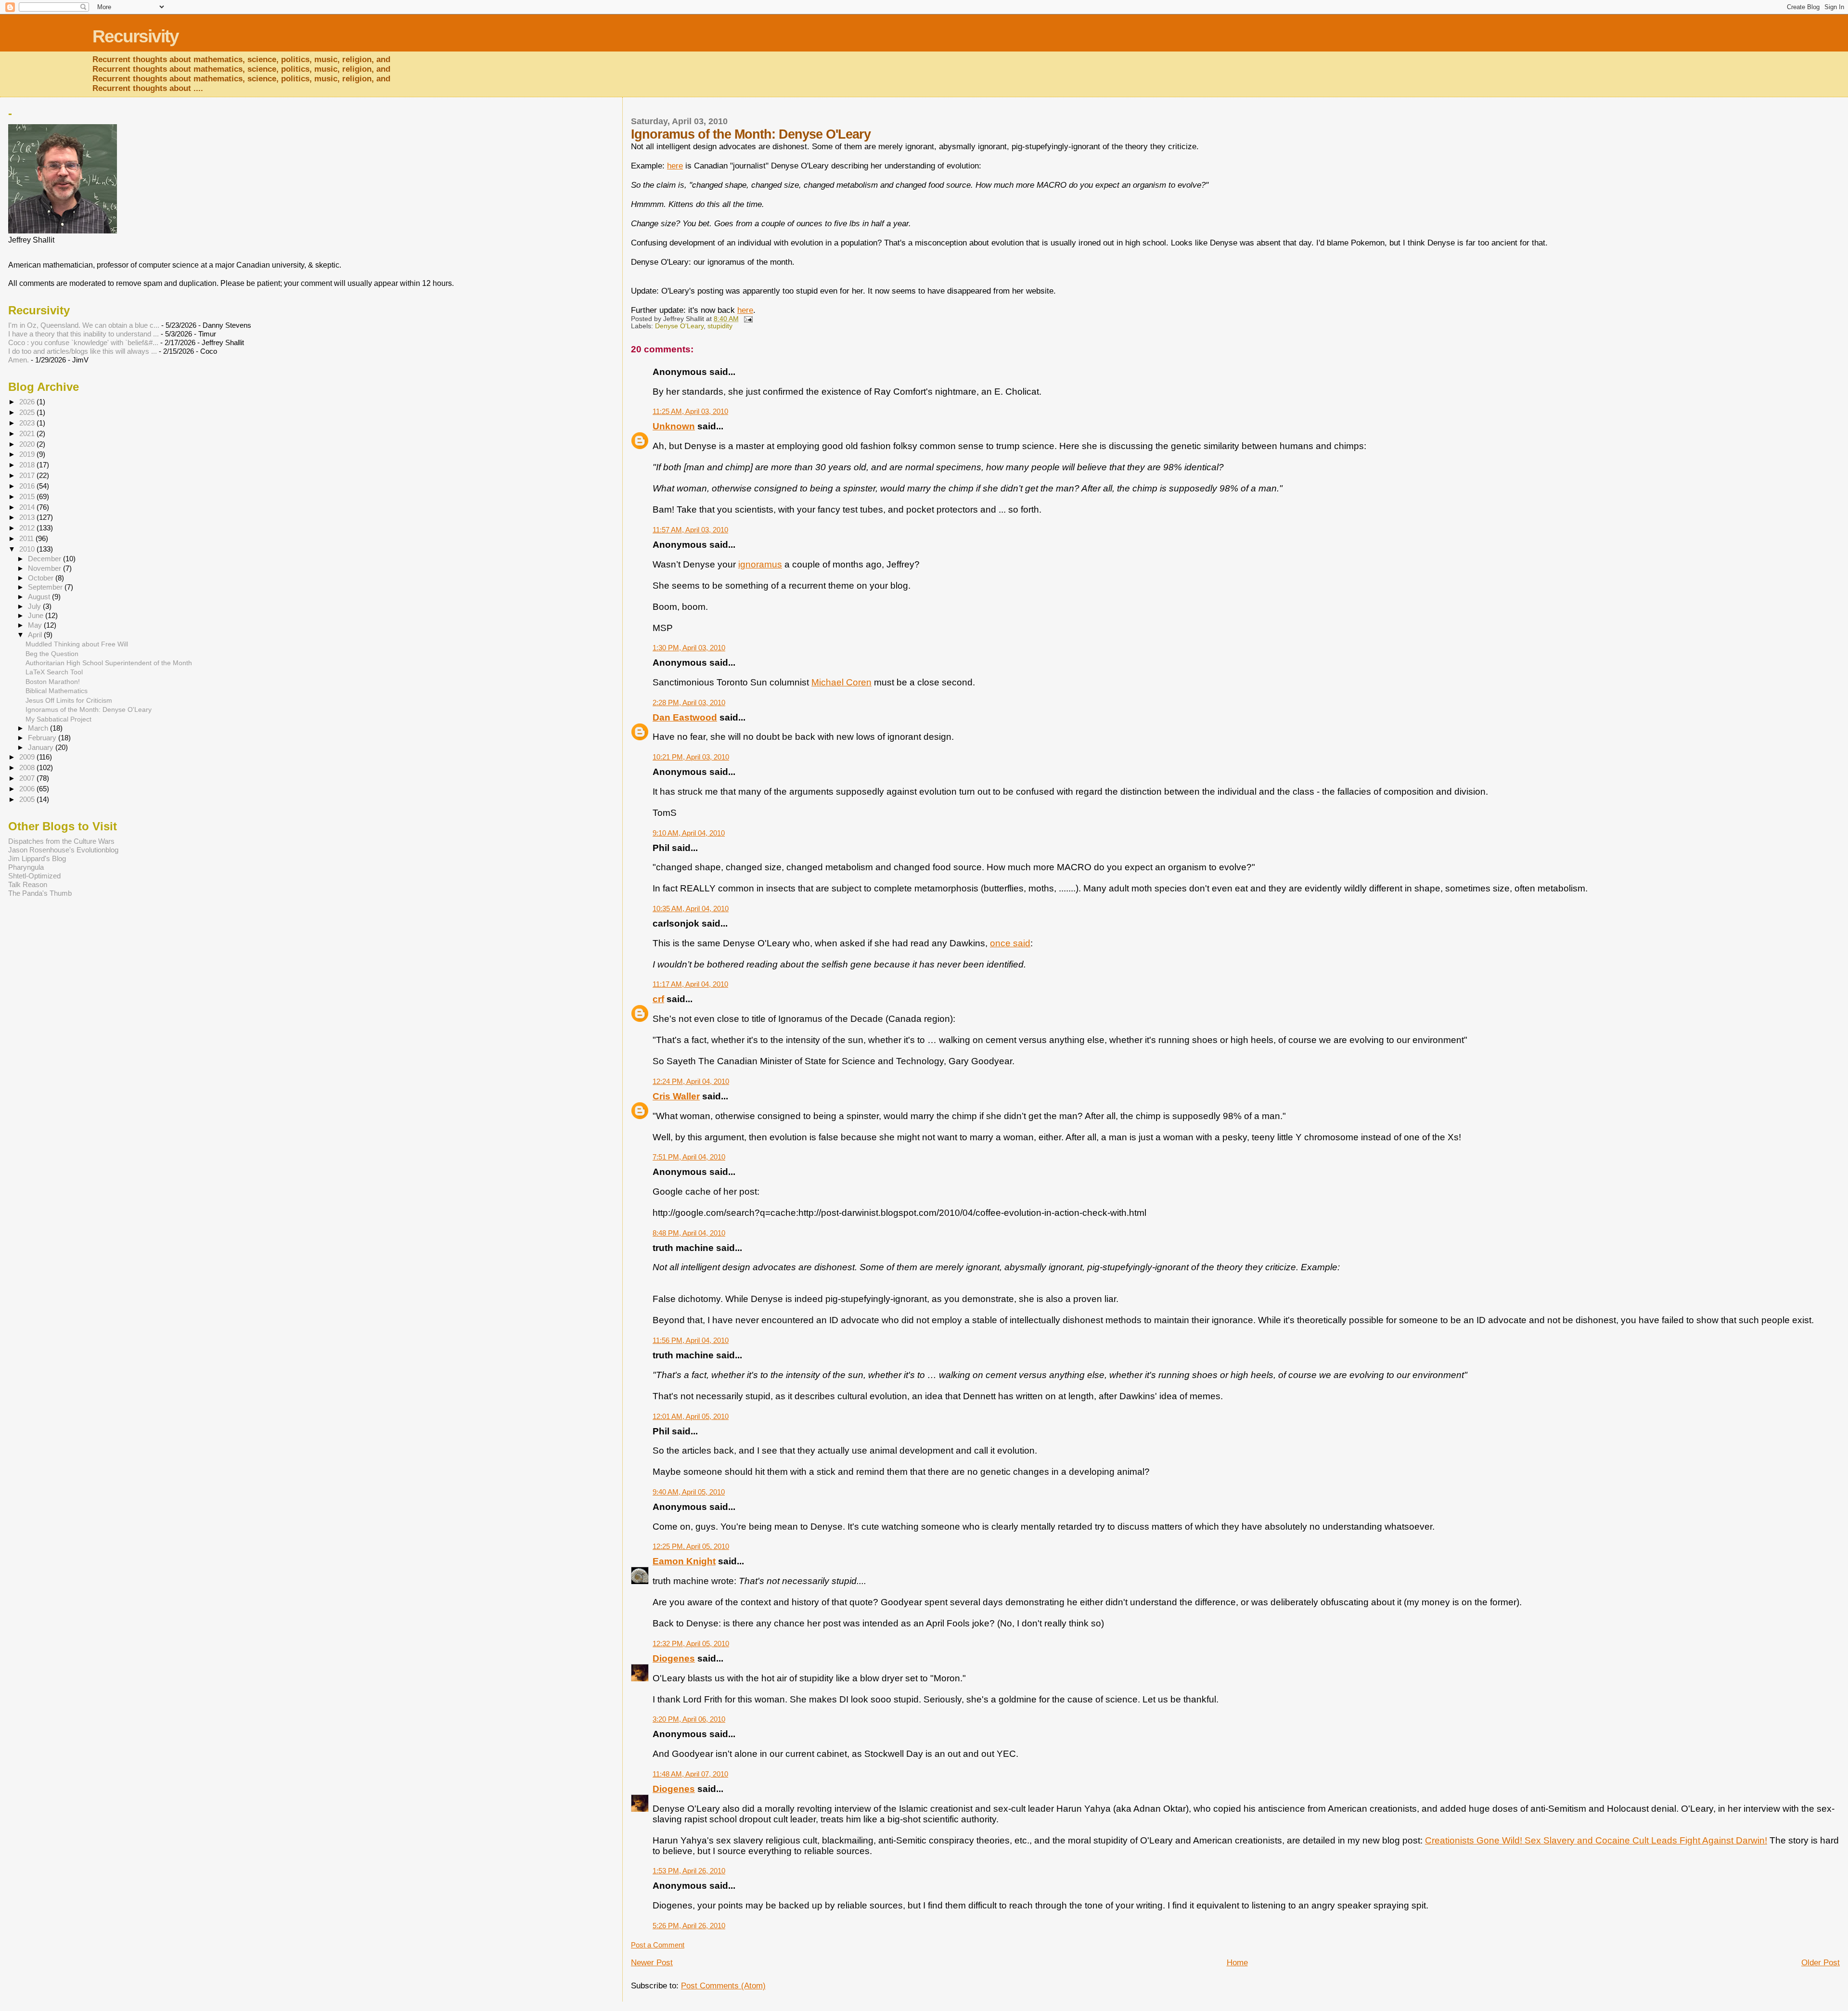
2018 (28, 465)
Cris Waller (676, 1096)
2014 (28, 507)
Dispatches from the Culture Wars (61, 841)
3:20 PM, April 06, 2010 (689, 1719)
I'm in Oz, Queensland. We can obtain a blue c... (84, 325)
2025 (28, 412)
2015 (28, 496)
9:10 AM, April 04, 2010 (689, 833)
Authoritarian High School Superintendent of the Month (109, 663)
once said (1010, 943)
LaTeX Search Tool (54, 672)
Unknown (674, 426)
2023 (28, 423)
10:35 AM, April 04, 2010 (691, 909)
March (39, 728)
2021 (28, 433)
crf (658, 999)
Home (1237, 1963)
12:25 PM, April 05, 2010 (691, 1546)
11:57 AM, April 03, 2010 (690, 530)
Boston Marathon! (53, 682)
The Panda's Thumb (40, 893)
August (40, 597)
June (37, 616)
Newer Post (652, 1963)
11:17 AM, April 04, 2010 (690, 984)
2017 (28, 475)
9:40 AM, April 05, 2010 (689, 1492)
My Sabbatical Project (58, 719)
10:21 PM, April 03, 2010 (691, 757)
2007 (28, 778)
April (36, 635)
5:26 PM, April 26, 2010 (689, 1926)
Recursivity (135, 36)
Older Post (1821, 1963)
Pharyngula (26, 867)
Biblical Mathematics (57, 691)
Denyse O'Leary (679, 326)
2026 (28, 402)
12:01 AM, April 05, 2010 (691, 1416)
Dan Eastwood (685, 717)
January (42, 748)
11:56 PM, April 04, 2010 (691, 1340)
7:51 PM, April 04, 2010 (689, 1157)
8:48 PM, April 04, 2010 (689, 1233)
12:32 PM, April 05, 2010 (691, 1644)
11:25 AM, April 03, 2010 (690, 411)
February (43, 738)
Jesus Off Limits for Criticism (69, 700)
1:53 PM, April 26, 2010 (689, 1871)
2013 (28, 517)
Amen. (19, 360)
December (45, 559)
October (42, 578)
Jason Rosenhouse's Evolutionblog (63, 850)
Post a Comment (658, 1945)
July (35, 606)
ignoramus (760, 564)
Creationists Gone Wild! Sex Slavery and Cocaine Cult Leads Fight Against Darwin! (1596, 1840)
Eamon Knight (684, 1561)
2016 (28, 486)
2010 (28, 549)
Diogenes (674, 1658)
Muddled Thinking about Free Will (77, 644)
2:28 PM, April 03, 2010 (689, 703)
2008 (28, 767)
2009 (28, 757)
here (675, 166)
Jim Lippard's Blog (37, 858)
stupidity (720, 326)
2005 (28, 799)
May (36, 625)
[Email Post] (748, 319)
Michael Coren (841, 682)
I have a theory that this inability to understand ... (83, 334)
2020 (28, 444)
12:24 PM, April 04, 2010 (691, 1081)
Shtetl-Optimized (34, 876)
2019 (28, 454)
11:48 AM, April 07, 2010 (690, 1774)
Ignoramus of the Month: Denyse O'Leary (89, 709)
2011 (27, 538)
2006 (28, 789)
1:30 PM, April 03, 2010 (689, 648)
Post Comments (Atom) (723, 1986)
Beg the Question (52, 654)
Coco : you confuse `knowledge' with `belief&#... (83, 342)
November (45, 568)
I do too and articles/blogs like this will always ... (83, 351)
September (46, 587)
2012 (28, 528)
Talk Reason (28, 884)
